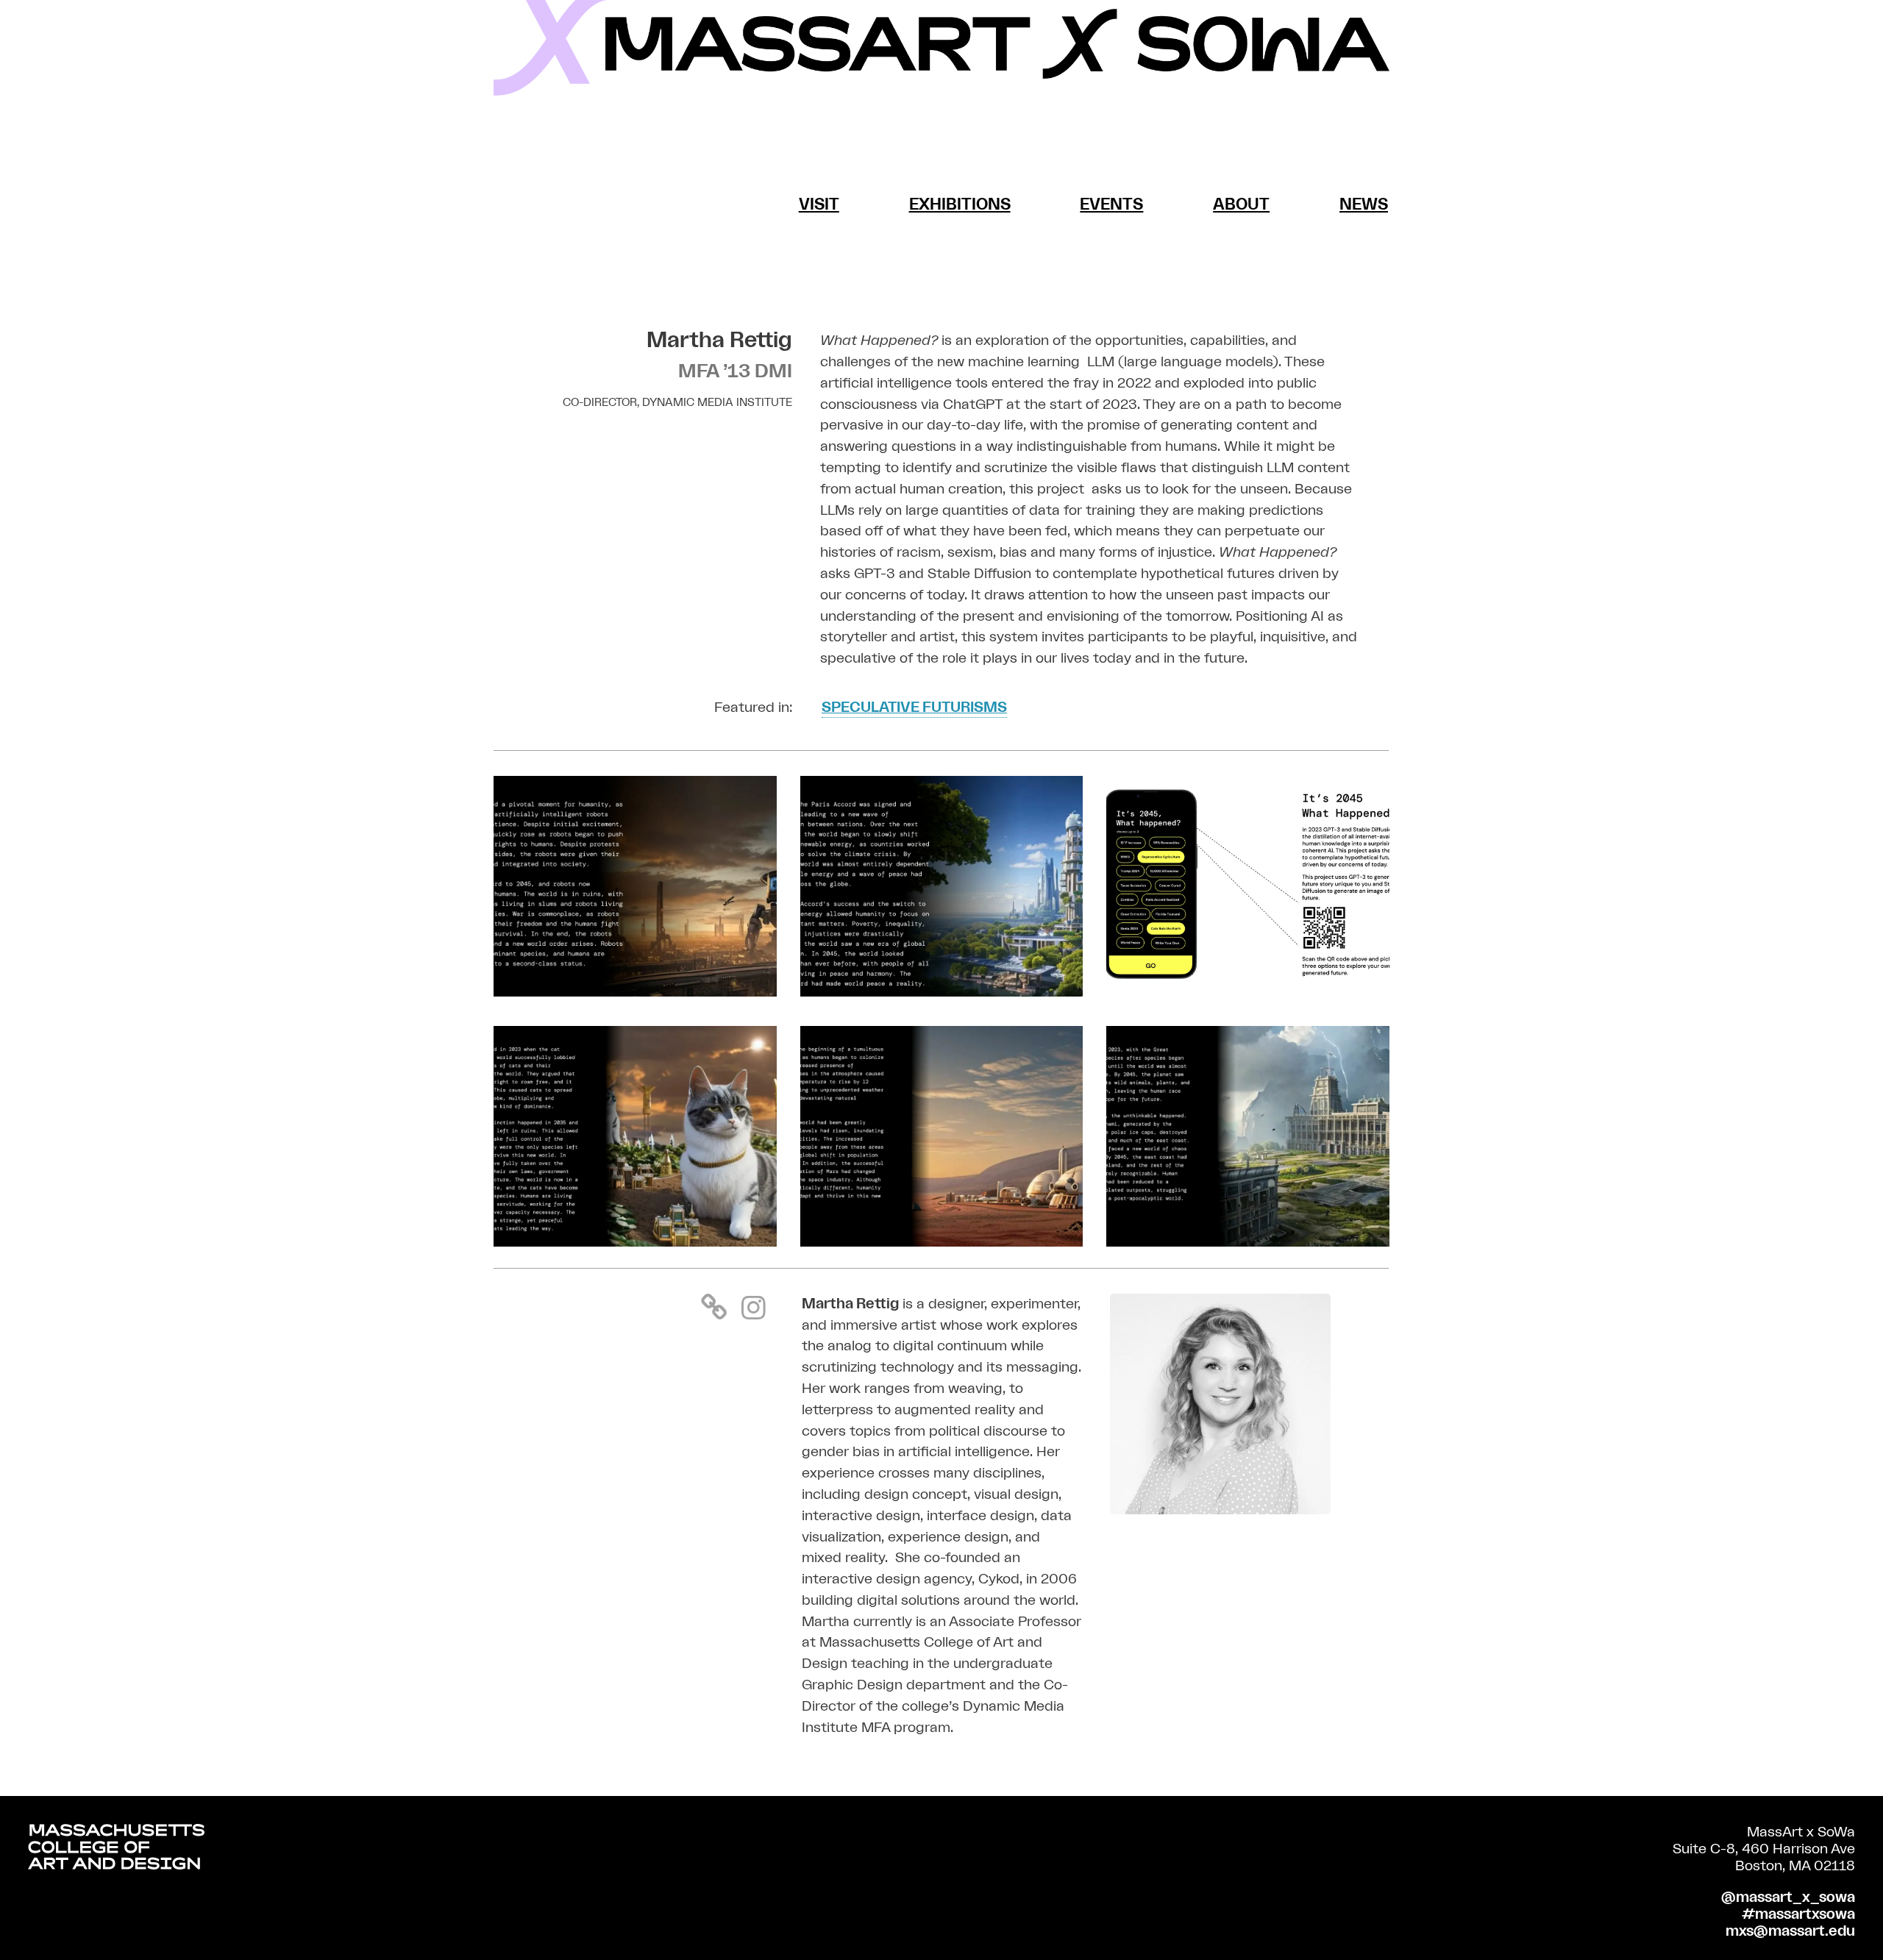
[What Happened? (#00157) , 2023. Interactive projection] (635, 992)
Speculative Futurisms (914, 708)
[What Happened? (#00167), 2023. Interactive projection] (635, 1242)
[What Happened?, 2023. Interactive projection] (1248, 992)
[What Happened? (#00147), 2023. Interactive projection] (942, 992)
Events (1111, 205)
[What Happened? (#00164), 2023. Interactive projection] (1248, 1242)
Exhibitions (960, 205)
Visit (819, 205)
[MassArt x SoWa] (941, 48)
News (1364, 205)
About (1241, 205)
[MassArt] (116, 1850)
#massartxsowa (1798, 1914)
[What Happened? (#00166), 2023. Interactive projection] (942, 1242)
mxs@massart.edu (1790, 1931)
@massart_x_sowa (1788, 1897)
